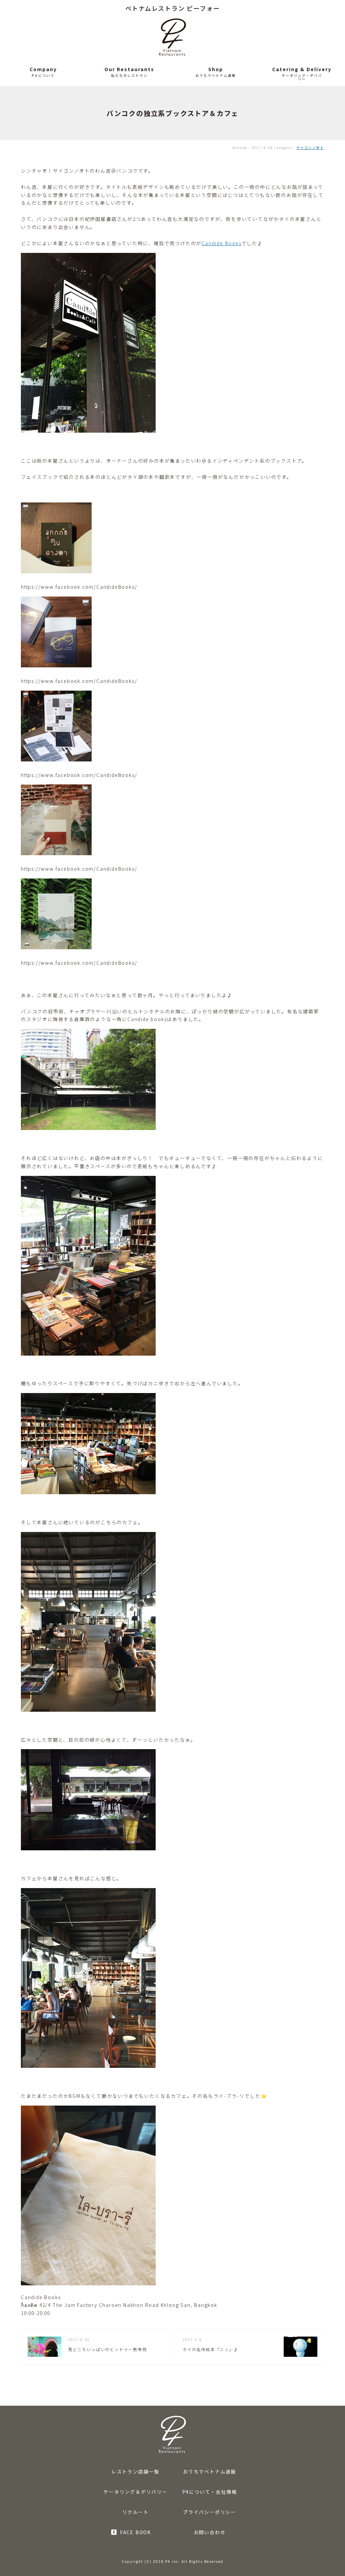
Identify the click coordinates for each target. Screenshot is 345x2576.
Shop (216, 69)
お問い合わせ (210, 2532)
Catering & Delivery (302, 69)
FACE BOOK (135, 2532)
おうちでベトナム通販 (210, 2471)
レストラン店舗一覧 (135, 2471)
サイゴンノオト (310, 148)
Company (43, 69)
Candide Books (221, 243)
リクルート (136, 2512)
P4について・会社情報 (210, 2492)
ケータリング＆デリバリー (135, 2492)
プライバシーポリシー (210, 2512)
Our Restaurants (129, 69)
